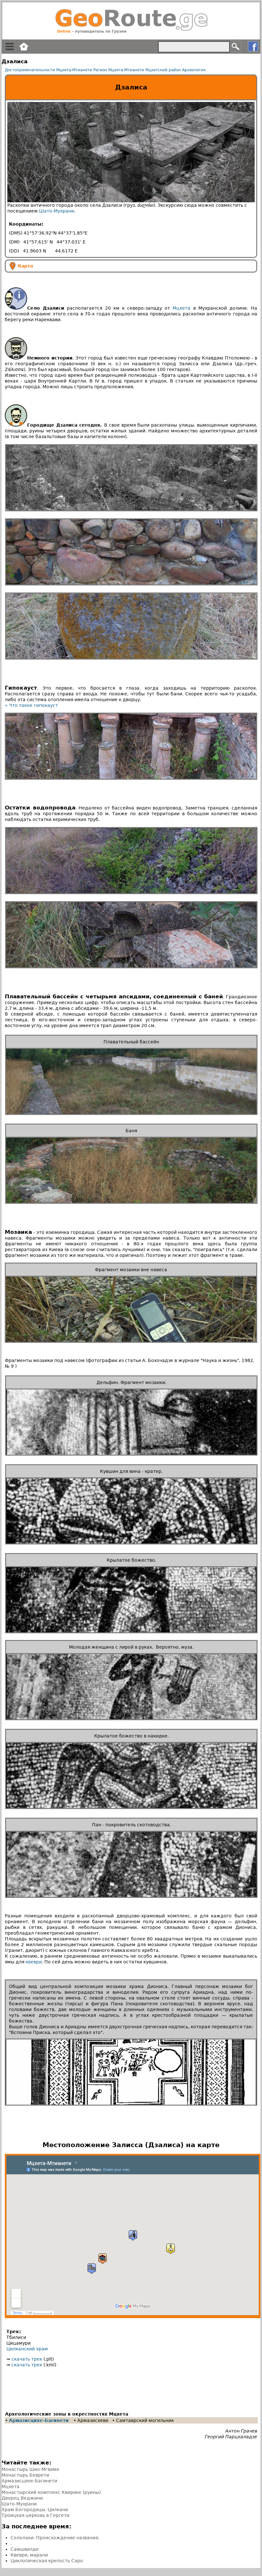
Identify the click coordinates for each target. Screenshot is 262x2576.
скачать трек (27, 2359)
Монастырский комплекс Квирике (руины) (51, 2492)
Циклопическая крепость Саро (47, 2561)
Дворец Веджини (22, 2498)
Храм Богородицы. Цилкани (35, 2510)
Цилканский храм (27, 2349)
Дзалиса (131, 87)
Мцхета (181, 308)
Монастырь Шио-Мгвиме (31, 2469)
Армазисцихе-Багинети (39, 2420)
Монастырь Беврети (25, 2475)
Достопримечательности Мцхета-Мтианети (48, 70)
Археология (194, 70)
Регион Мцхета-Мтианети (119, 70)
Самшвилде (25, 2549)
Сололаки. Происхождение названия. (55, 2538)
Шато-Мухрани (57, 211)
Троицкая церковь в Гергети (35, 2515)
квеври (34, 1962)
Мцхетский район (163, 70)
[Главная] (131, 21)
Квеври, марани (29, 2555)
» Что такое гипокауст (31, 705)
